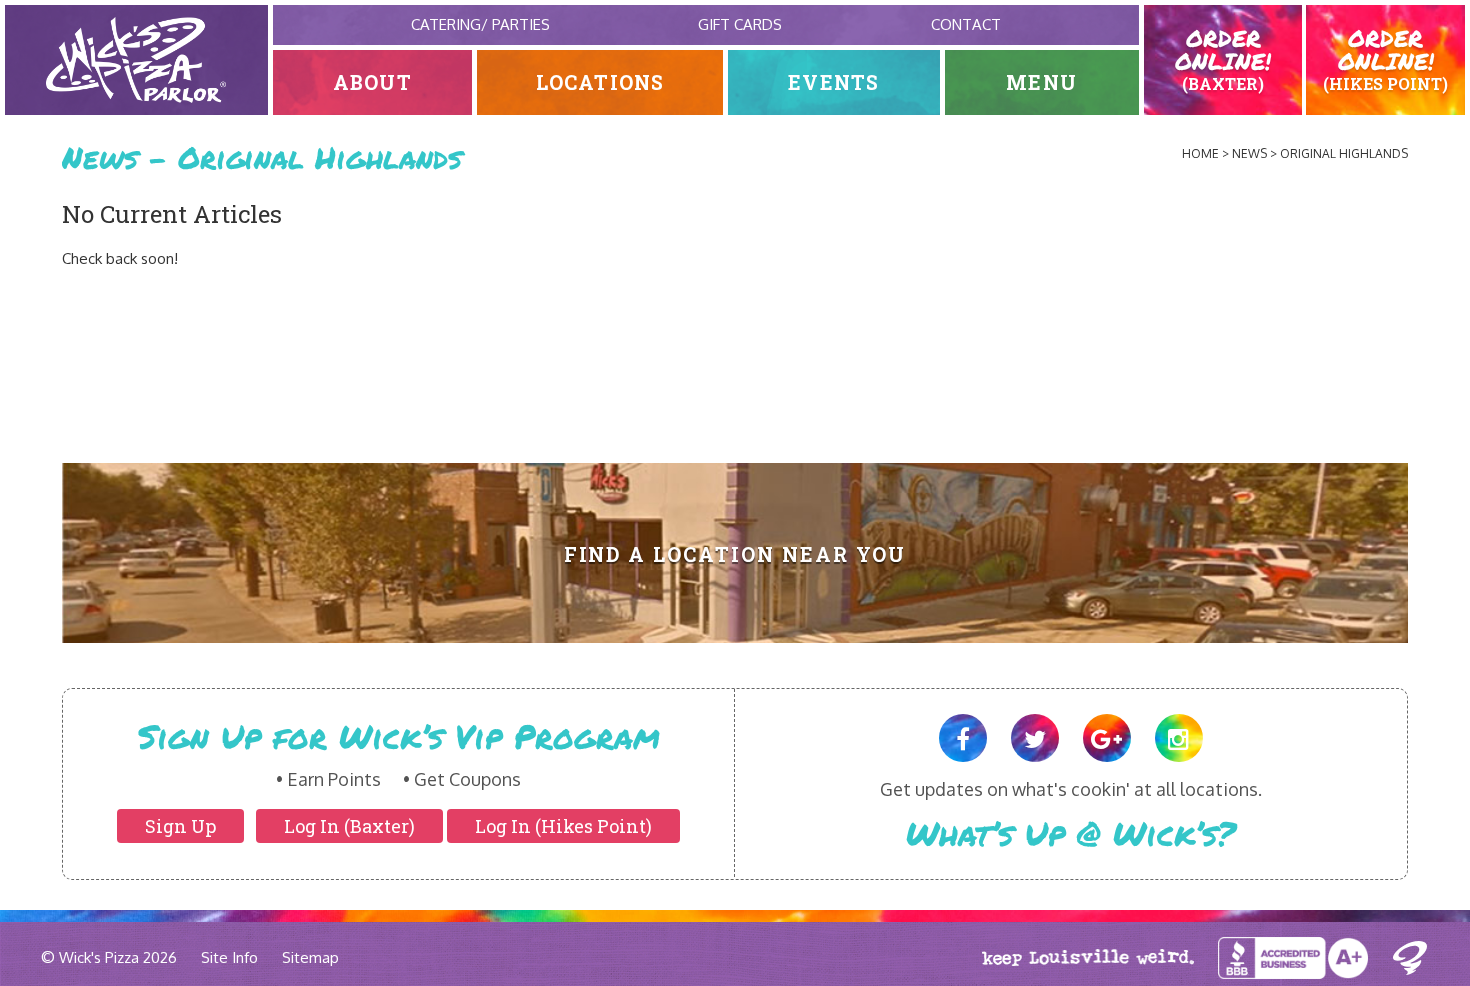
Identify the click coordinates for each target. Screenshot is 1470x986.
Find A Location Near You (735, 554)
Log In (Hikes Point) (563, 826)
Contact (966, 24)
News (1249, 153)
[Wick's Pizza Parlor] (136, 60)
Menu (1041, 82)
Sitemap (310, 957)
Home (1200, 153)
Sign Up (180, 826)
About (372, 82)
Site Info (229, 957)
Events (833, 82)
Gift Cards (740, 24)
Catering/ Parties (480, 24)
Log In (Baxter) (349, 826)
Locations (600, 82)
